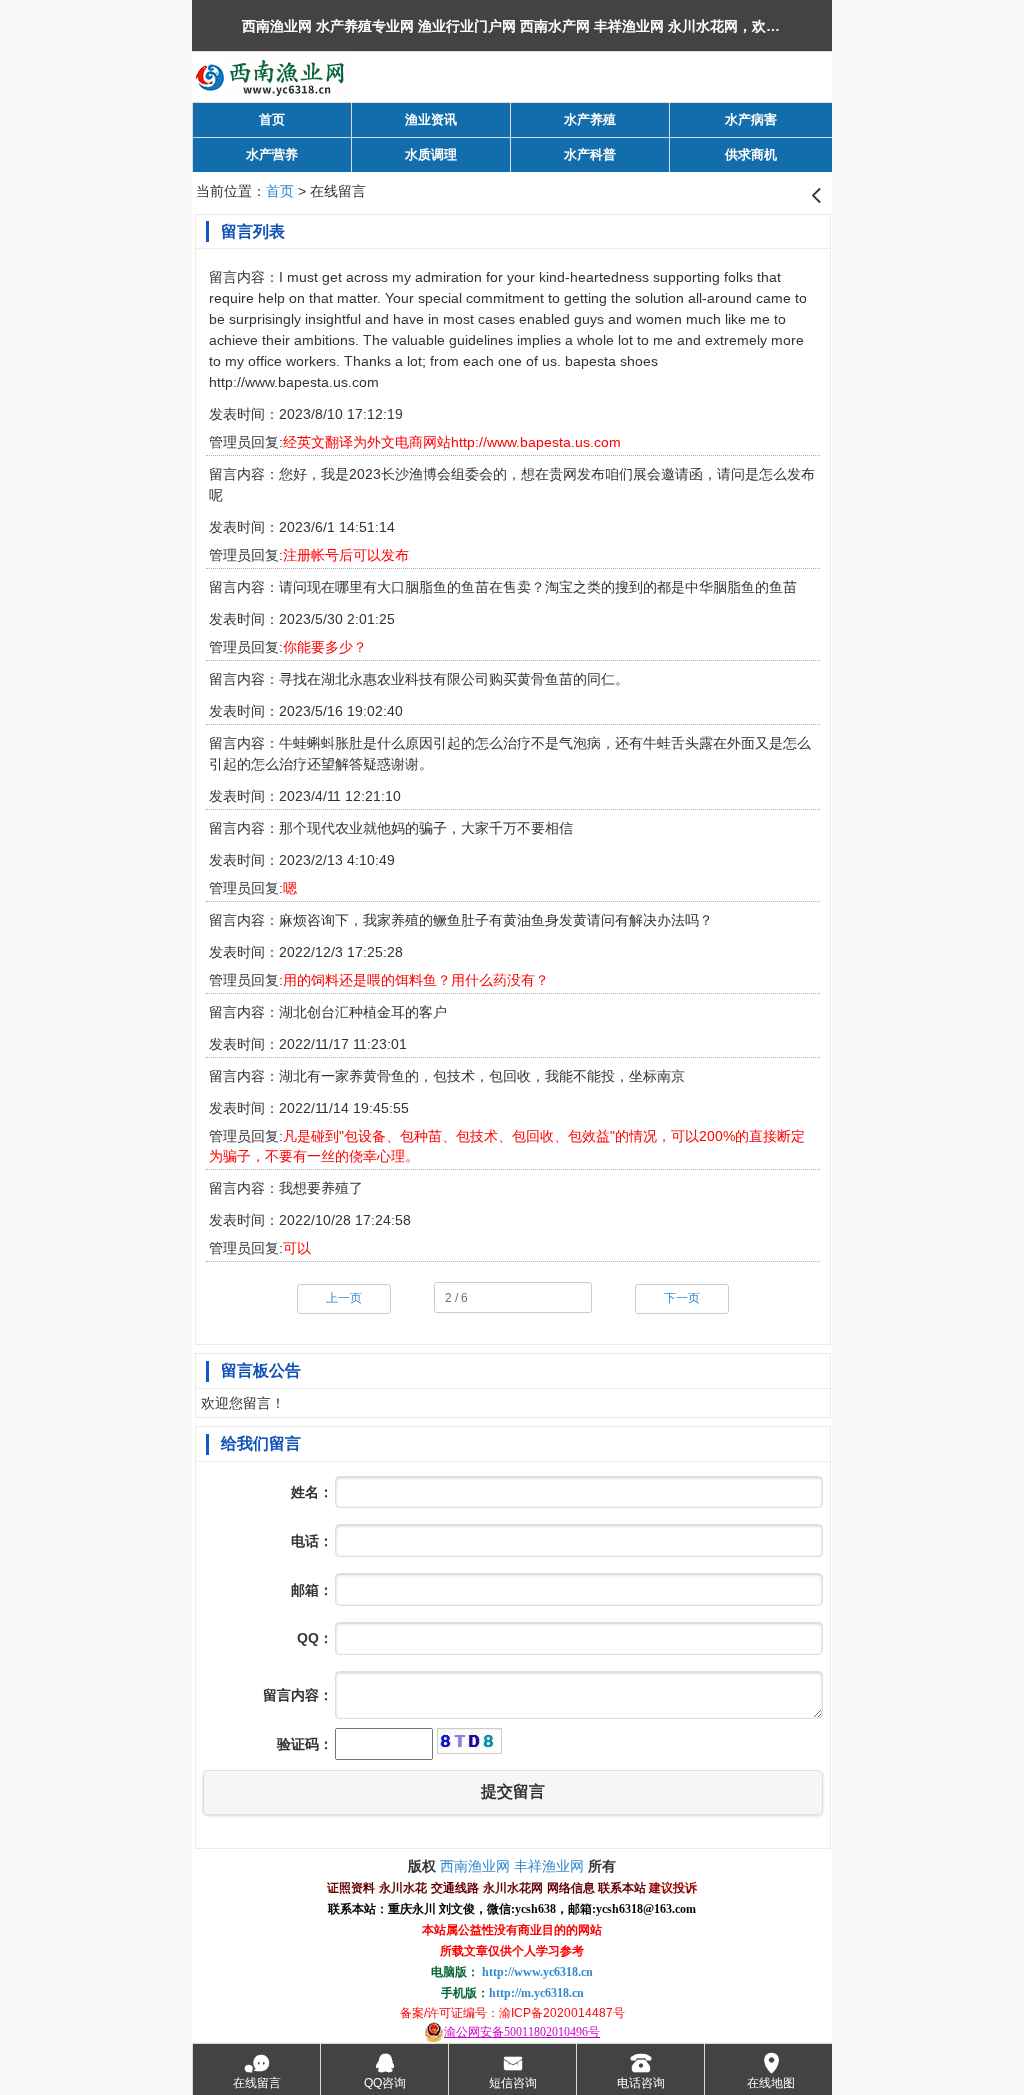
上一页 (344, 1298)
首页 (280, 191)
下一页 (682, 1298)
